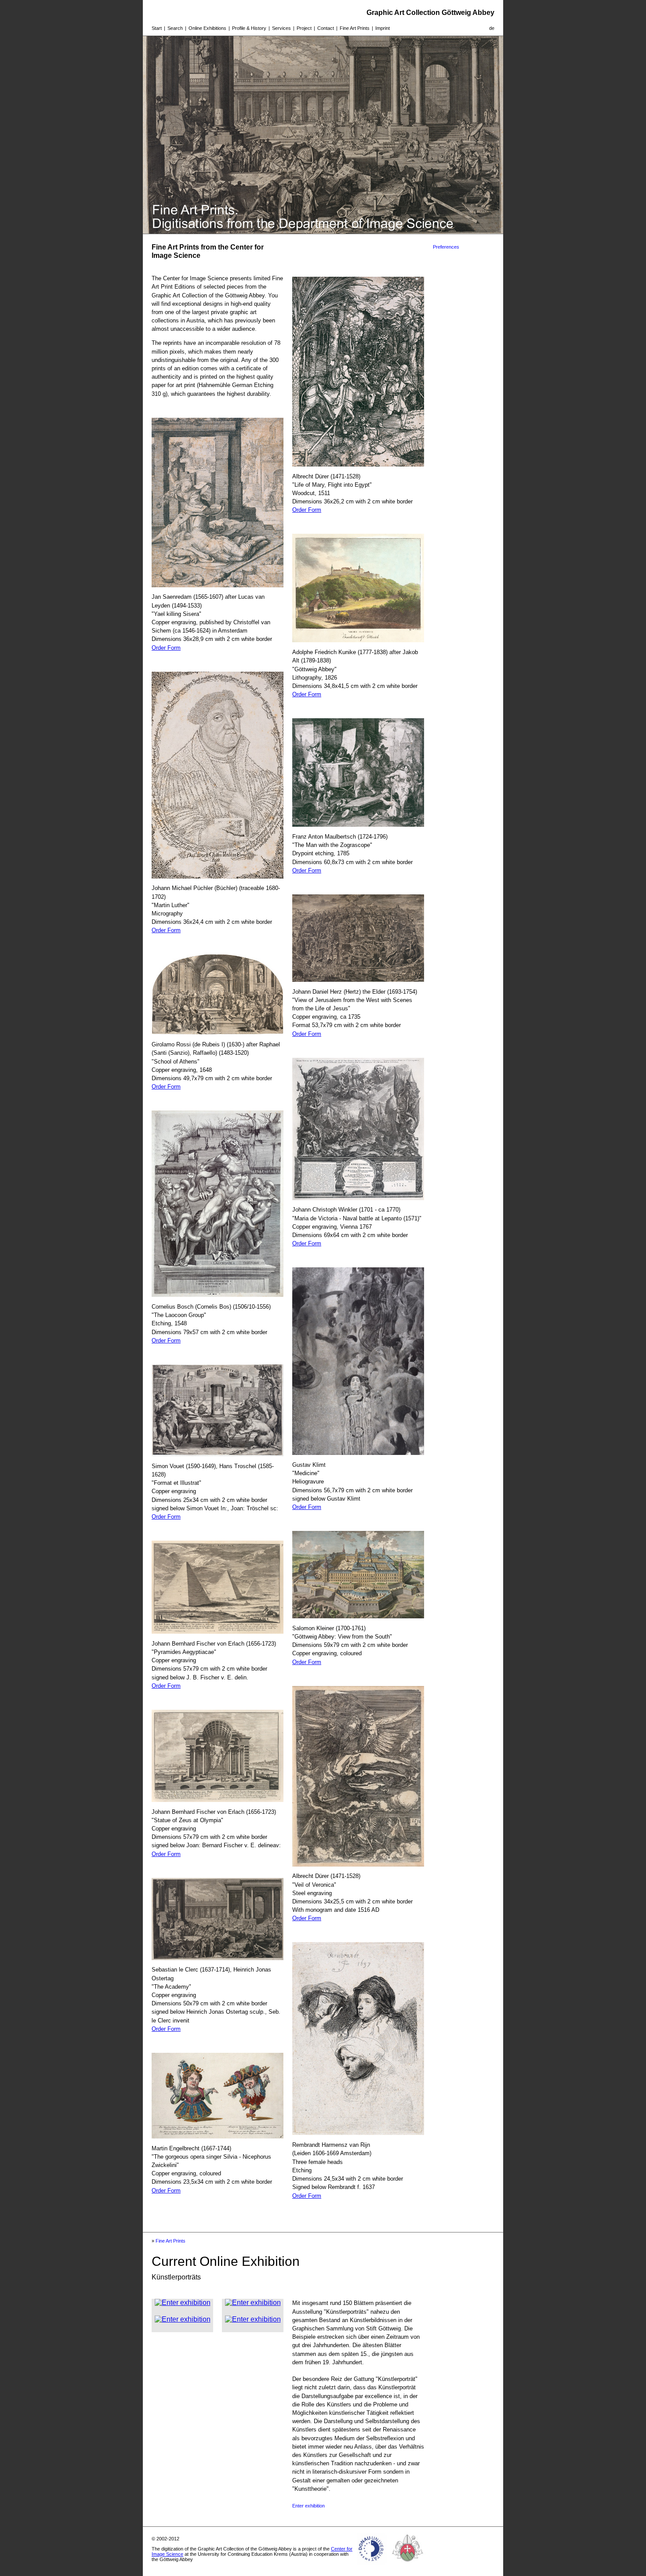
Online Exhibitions (207, 28)
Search (175, 28)
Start (157, 28)
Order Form (166, 648)
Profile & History (249, 28)
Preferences (446, 247)
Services (281, 28)
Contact (326, 28)
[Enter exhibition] (183, 2303)
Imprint (383, 28)
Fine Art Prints (355, 28)
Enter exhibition (308, 2506)
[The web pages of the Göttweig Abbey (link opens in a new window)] (408, 2565)
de (492, 28)
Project (304, 28)
